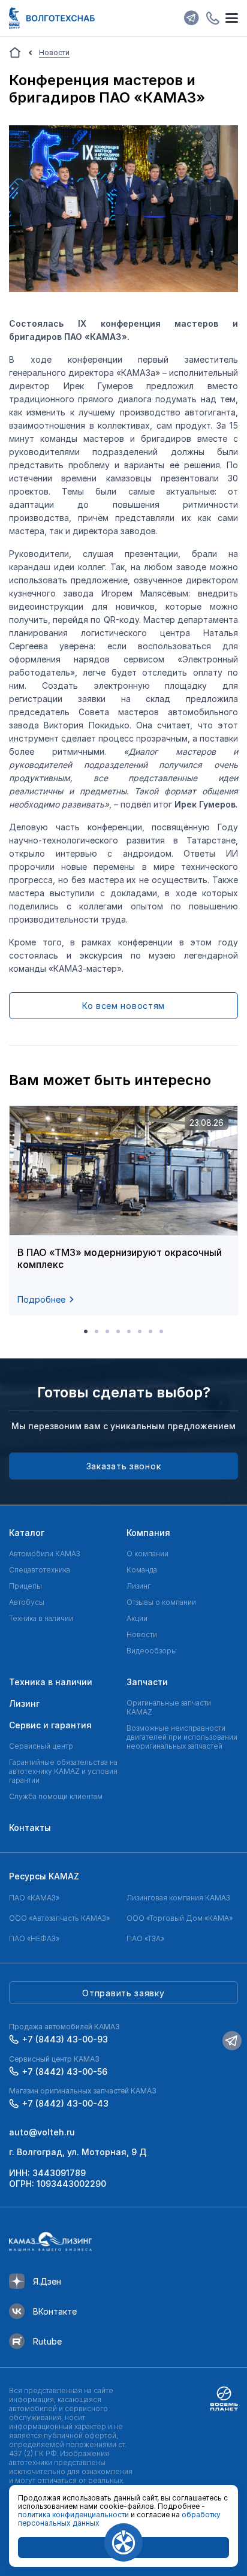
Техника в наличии (41, 1618)
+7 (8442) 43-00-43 (65, 2103)
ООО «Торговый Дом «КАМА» (180, 1918)
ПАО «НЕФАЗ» (34, 1938)
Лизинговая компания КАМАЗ (178, 1898)
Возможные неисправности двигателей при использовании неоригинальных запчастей (182, 1737)
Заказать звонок (124, 1466)
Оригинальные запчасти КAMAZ (169, 1707)
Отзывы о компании (161, 1602)
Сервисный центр (41, 1746)
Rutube (47, 2341)
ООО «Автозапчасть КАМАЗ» (59, 1918)
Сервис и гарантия (50, 1725)
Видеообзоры (152, 1651)
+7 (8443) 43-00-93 (65, 2039)
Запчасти (147, 1682)
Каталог (27, 1533)
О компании (147, 1554)
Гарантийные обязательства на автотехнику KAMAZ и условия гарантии (63, 1771)
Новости (142, 1635)
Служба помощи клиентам (56, 1796)
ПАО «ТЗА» (145, 1938)
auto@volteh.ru (42, 2132)
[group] (123, 1210)
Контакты (30, 1828)
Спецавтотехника (40, 1570)
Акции (137, 1618)
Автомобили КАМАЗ (45, 1554)
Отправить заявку (123, 1993)
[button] (86, 1331)
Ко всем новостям (123, 1006)
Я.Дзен (47, 2281)
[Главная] (15, 53)
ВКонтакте (55, 2311)
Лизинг (138, 1586)
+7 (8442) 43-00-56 (65, 2072)
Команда (142, 1570)
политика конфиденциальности (73, 2515)
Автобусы (27, 1602)
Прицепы (25, 1586)
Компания (148, 1533)
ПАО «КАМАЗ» (34, 1898)
